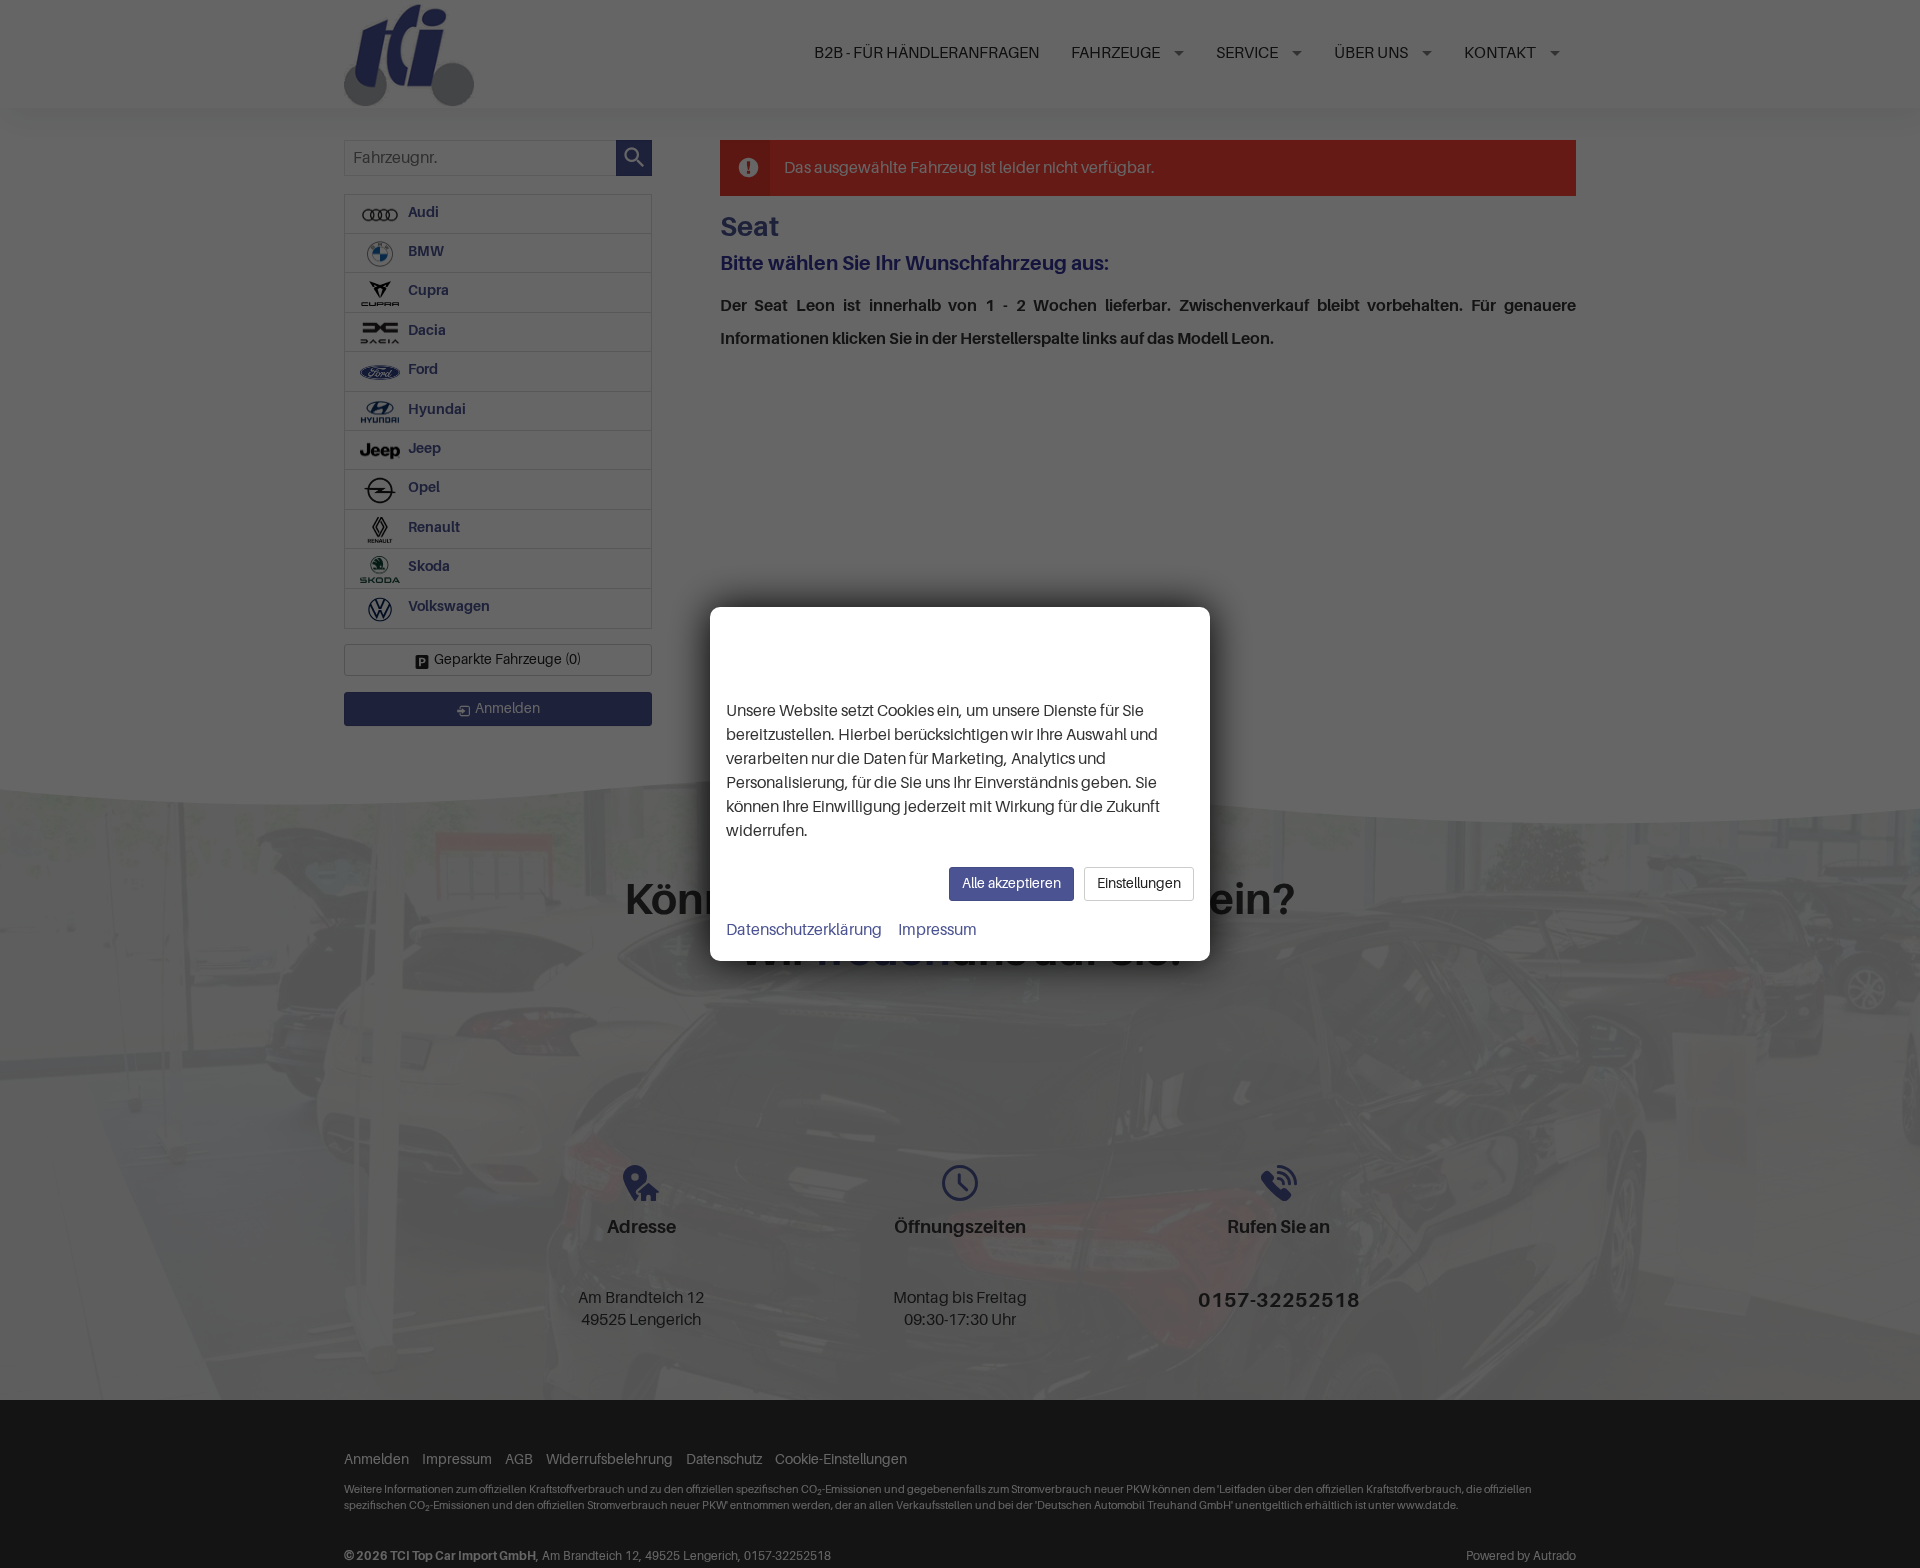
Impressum (937, 930)
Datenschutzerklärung (804, 930)
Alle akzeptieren (1011, 883)
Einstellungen (1139, 883)
